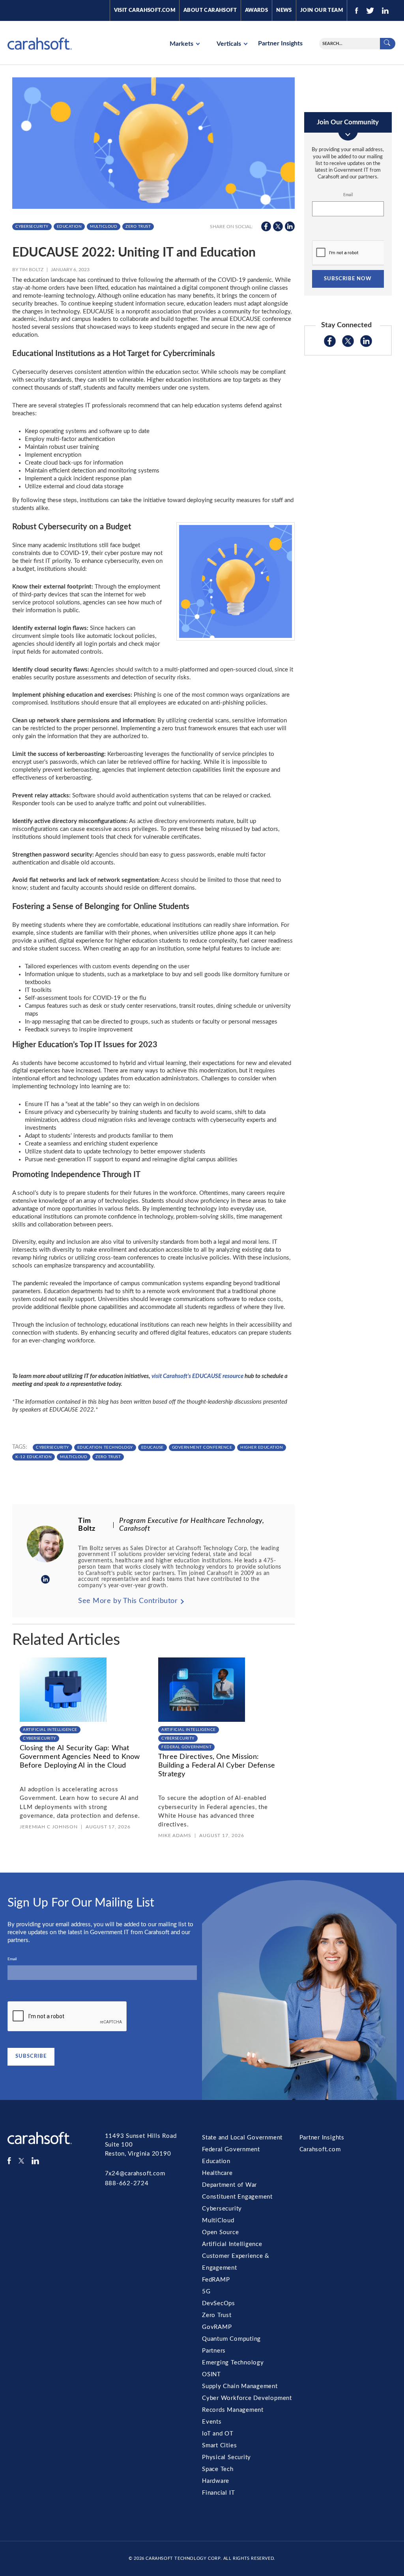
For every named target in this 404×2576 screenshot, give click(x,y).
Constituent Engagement (237, 2197)
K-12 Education (34, 1457)
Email (348, 195)
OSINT (211, 2374)
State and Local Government (242, 2138)
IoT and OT (218, 2434)
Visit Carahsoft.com (145, 10)
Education (69, 227)
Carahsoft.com (320, 2149)
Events (212, 2422)
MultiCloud (104, 227)
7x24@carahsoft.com (135, 2174)
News (284, 10)
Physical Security (226, 2457)
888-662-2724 (127, 2183)
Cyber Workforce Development (247, 2398)
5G (206, 2292)
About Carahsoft (210, 10)
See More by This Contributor (128, 1601)
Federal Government (186, 1747)
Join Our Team (322, 10)
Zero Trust (138, 227)
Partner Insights (280, 43)
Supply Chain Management (240, 2386)
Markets (182, 44)
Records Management (233, 2410)
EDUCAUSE (152, 1447)
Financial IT (218, 2493)
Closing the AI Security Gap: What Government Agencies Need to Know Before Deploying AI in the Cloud (80, 1757)
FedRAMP (216, 2280)
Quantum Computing (231, 2339)
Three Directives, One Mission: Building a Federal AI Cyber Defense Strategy (217, 1765)
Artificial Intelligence (50, 1730)
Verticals (230, 44)
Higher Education (262, 1447)
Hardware (216, 2481)
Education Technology (105, 1447)
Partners (214, 2351)
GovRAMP (217, 2327)
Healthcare (217, 2173)
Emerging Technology (233, 2363)
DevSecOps (219, 2303)
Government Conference (202, 1447)
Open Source (221, 2232)
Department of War (229, 2185)
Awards (256, 10)
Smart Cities (219, 2446)
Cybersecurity (32, 227)
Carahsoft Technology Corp (183, 2558)
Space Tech (218, 2469)
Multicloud (74, 1457)
